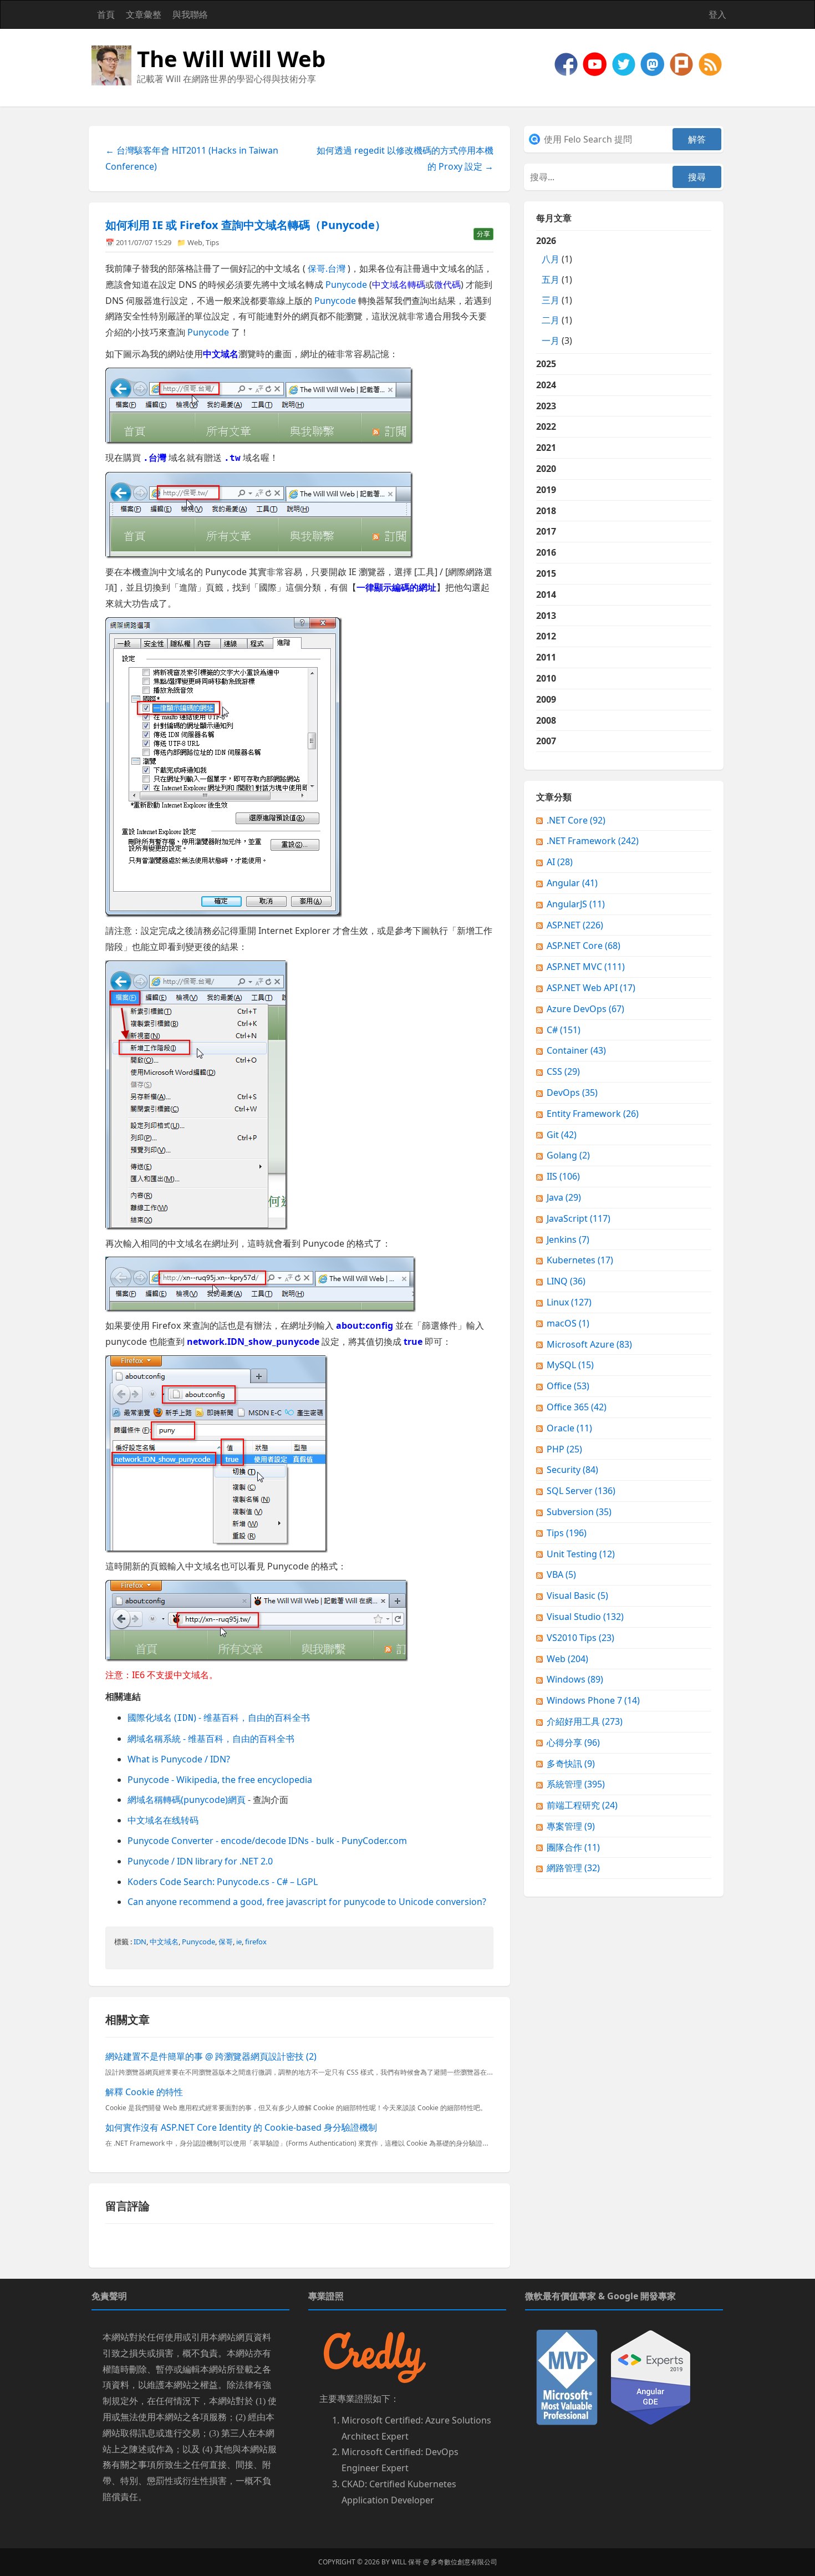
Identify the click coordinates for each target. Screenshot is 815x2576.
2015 (546, 573)
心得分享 (573, 1742)
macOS (568, 1323)
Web (195, 242)
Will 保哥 (406, 2562)
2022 (546, 426)
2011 (546, 657)
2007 (546, 741)
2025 (546, 364)
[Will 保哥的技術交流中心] (567, 63)
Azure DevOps (585, 1009)
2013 (546, 616)
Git (562, 1135)
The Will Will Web (231, 59)
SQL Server (581, 1491)
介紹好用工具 (585, 1721)
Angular (572, 883)
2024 (546, 385)
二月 (551, 320)
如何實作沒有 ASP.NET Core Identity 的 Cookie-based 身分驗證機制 (241, 2127)
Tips (212, 242)
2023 (546, 406)
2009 (546, 699)
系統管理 (576, 1784)
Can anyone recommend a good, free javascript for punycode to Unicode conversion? (307, 1902)
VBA (561, 1574)
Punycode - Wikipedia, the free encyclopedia (220, 1780)
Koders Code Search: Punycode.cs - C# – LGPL (223, 1882)
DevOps (572, 1093)
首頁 (106, 14)
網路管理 (573, 1868)
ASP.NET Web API (591, 988)
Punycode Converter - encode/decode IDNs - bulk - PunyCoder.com (267, 1841)
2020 (546, 469)
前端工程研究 (582, 1805)
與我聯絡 (190, 14)
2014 (546, 595)
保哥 (226, 1942)
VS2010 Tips (580, 1638)
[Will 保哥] (596, 63)
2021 (546, 448)
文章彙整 (144, 14)
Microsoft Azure (589, 1344)
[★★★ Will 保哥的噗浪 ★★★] (682, 63)
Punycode (346, 284)
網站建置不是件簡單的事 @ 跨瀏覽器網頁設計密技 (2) (211, 2056)
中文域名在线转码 (163, 1820)
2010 (546, 678)
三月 (551, 300)
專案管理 (571, 1826)
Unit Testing (581, 1554)
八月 (551, 259)
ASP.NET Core (584, 946)
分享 (483, 234)
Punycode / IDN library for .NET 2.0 (200, 1861)
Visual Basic (577, 1596)
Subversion (579, 1512)
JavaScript (579, 1218)
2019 (546, 490)
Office (568, 1386)
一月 (551, 341)
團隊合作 (573, 1847)
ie (239, 1942)
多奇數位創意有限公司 (464, 2562)
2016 (546, 552)
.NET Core (576, 820)
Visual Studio (585, 1617)
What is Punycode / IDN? (179, 1759)
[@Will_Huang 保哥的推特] (625, 63)
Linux (569, 1302)
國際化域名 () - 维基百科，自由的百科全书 (219, 1718)
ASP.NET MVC (586, 967)
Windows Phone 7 (593, 1700)
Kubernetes (580, 1260)
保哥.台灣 (327, 268)
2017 (546, 531)
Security (572, 1470)
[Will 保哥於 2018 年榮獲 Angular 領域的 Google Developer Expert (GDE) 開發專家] (651, 2376)
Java (564, 1197)
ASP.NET (575, 925)
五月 (551, 280)
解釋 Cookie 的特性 (144, 2092)
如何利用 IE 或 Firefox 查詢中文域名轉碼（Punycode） (246, 225)
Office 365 (577, 1407)
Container (576, 1050)
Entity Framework (593, 1114)
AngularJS (576, 904)
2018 (546, 511)
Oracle (569, 1428)
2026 (554, 291)
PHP (564, 1449)
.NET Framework (593, 841)
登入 (717, 14)
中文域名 (164, 1942)
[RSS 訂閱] (710, 63)
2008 (546, 720)
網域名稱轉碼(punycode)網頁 (187, 1800)
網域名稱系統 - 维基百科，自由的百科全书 (211, 1739)
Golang (568, 1155)
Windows (575, 1679)
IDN (140, 1942)
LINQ (566, 1281)
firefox (256, 1942)
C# (564, 1030)
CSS (563, 1071)
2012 (546, 636)
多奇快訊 (571, 1764)
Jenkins (568, 1239)
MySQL (570, 1365)
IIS (563, 1176)
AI (560, 862)
